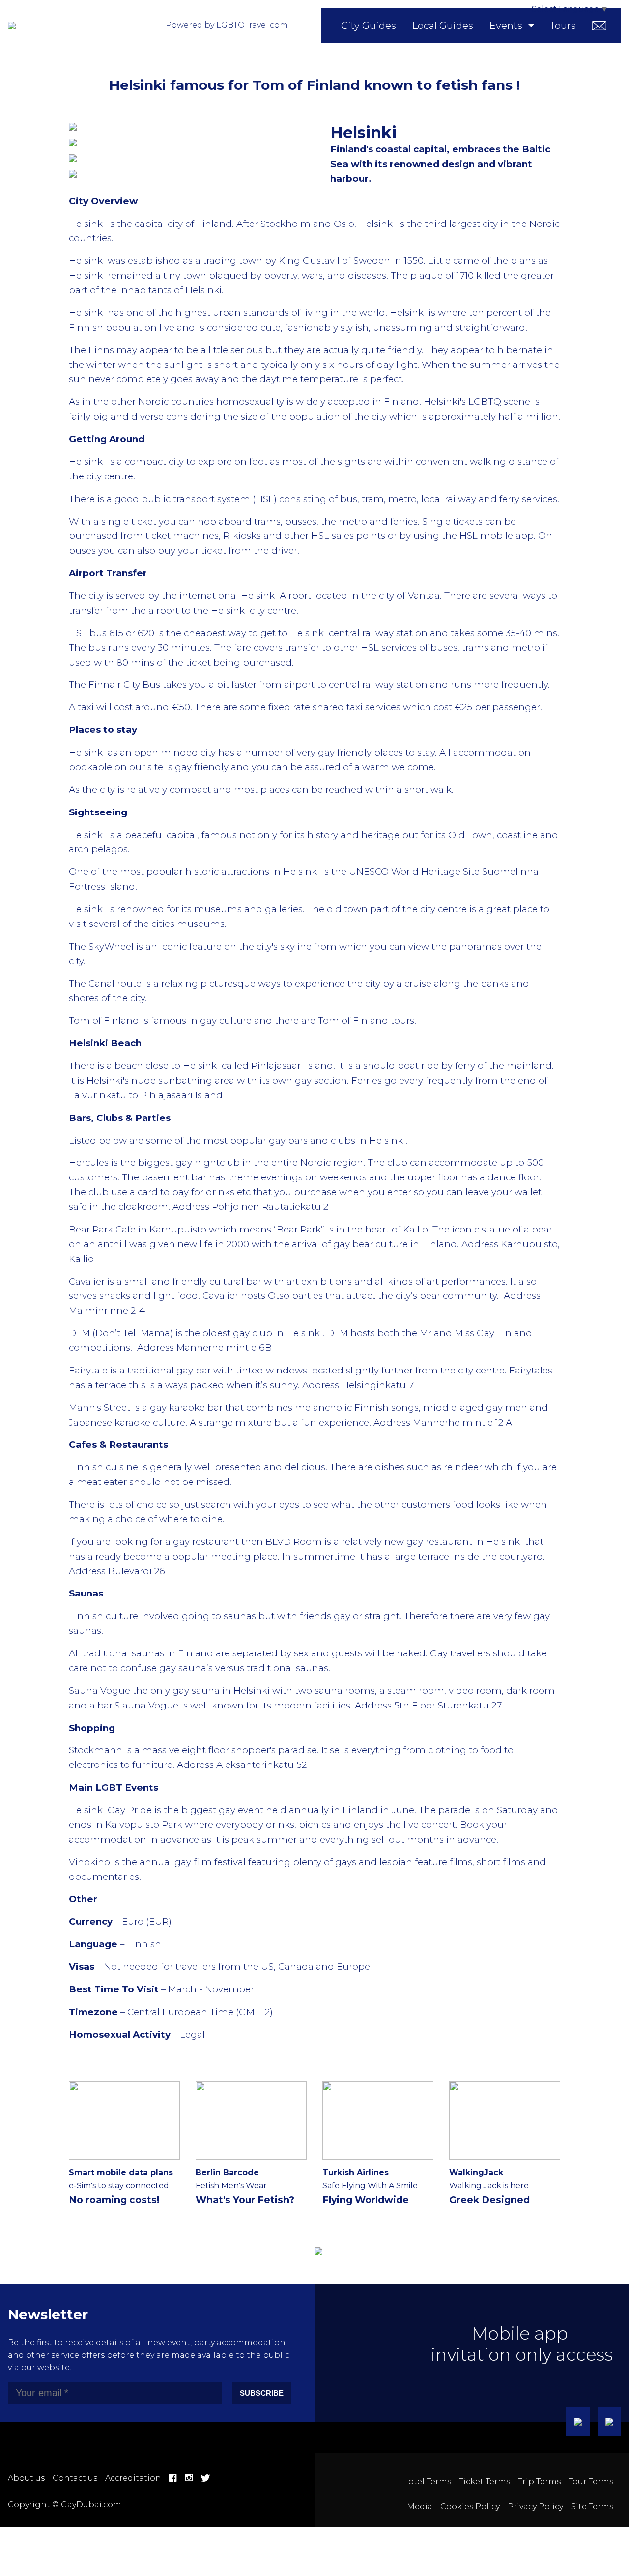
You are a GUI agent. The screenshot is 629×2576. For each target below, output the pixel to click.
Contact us (75, 2478)
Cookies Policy (470, 2506)
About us (26, 2478)
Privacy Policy (535, 2506)
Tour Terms (591, 2481)
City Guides (369, 26)
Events (506, 26)
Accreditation (133, 2478)
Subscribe (262, 2393)
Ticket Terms (485, 2481)
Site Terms (592, 2506)
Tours (563, 26)
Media (420, 2506)
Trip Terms (539, 2481)
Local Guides (443, 26)
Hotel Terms (427, 2481)
